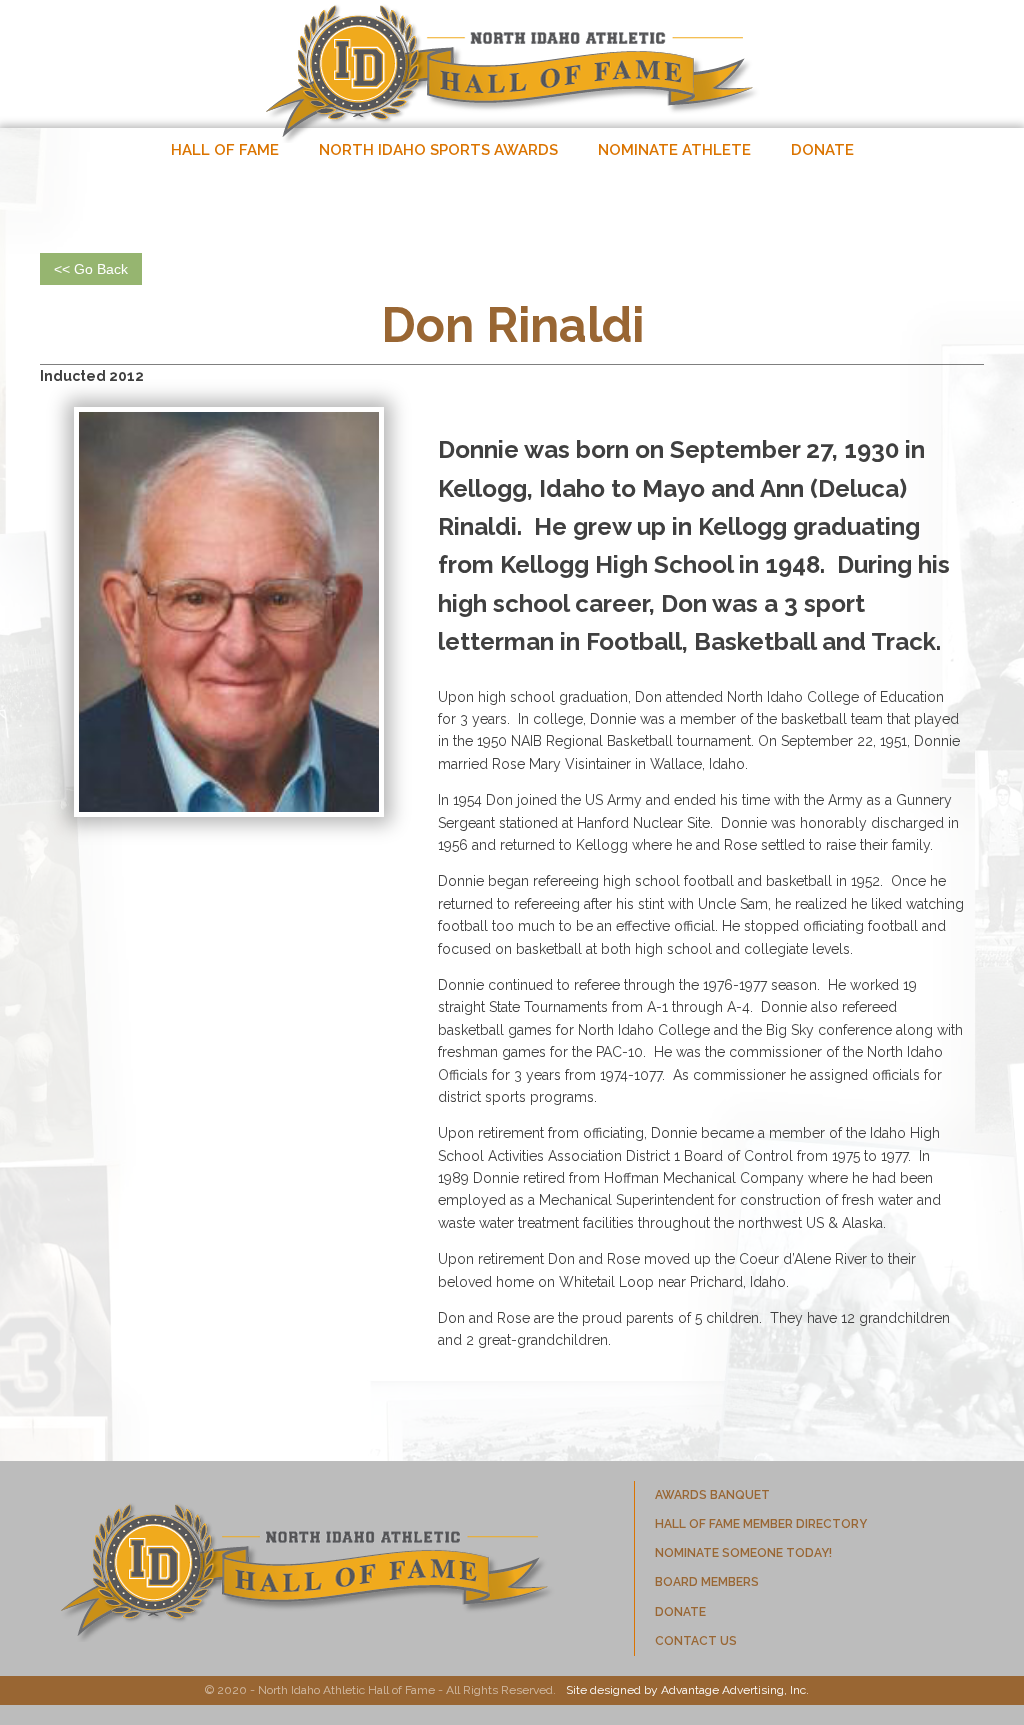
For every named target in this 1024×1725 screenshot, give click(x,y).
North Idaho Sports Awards (438, 150)
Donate (822, 150)
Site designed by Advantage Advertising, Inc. (687, 1690)
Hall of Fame (225, 150)
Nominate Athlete (674, 150)
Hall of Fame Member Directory (761, 1524)
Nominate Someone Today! (743, 1553)
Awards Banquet (712, 1495)
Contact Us (696, 1641)
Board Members (707, 1582)
